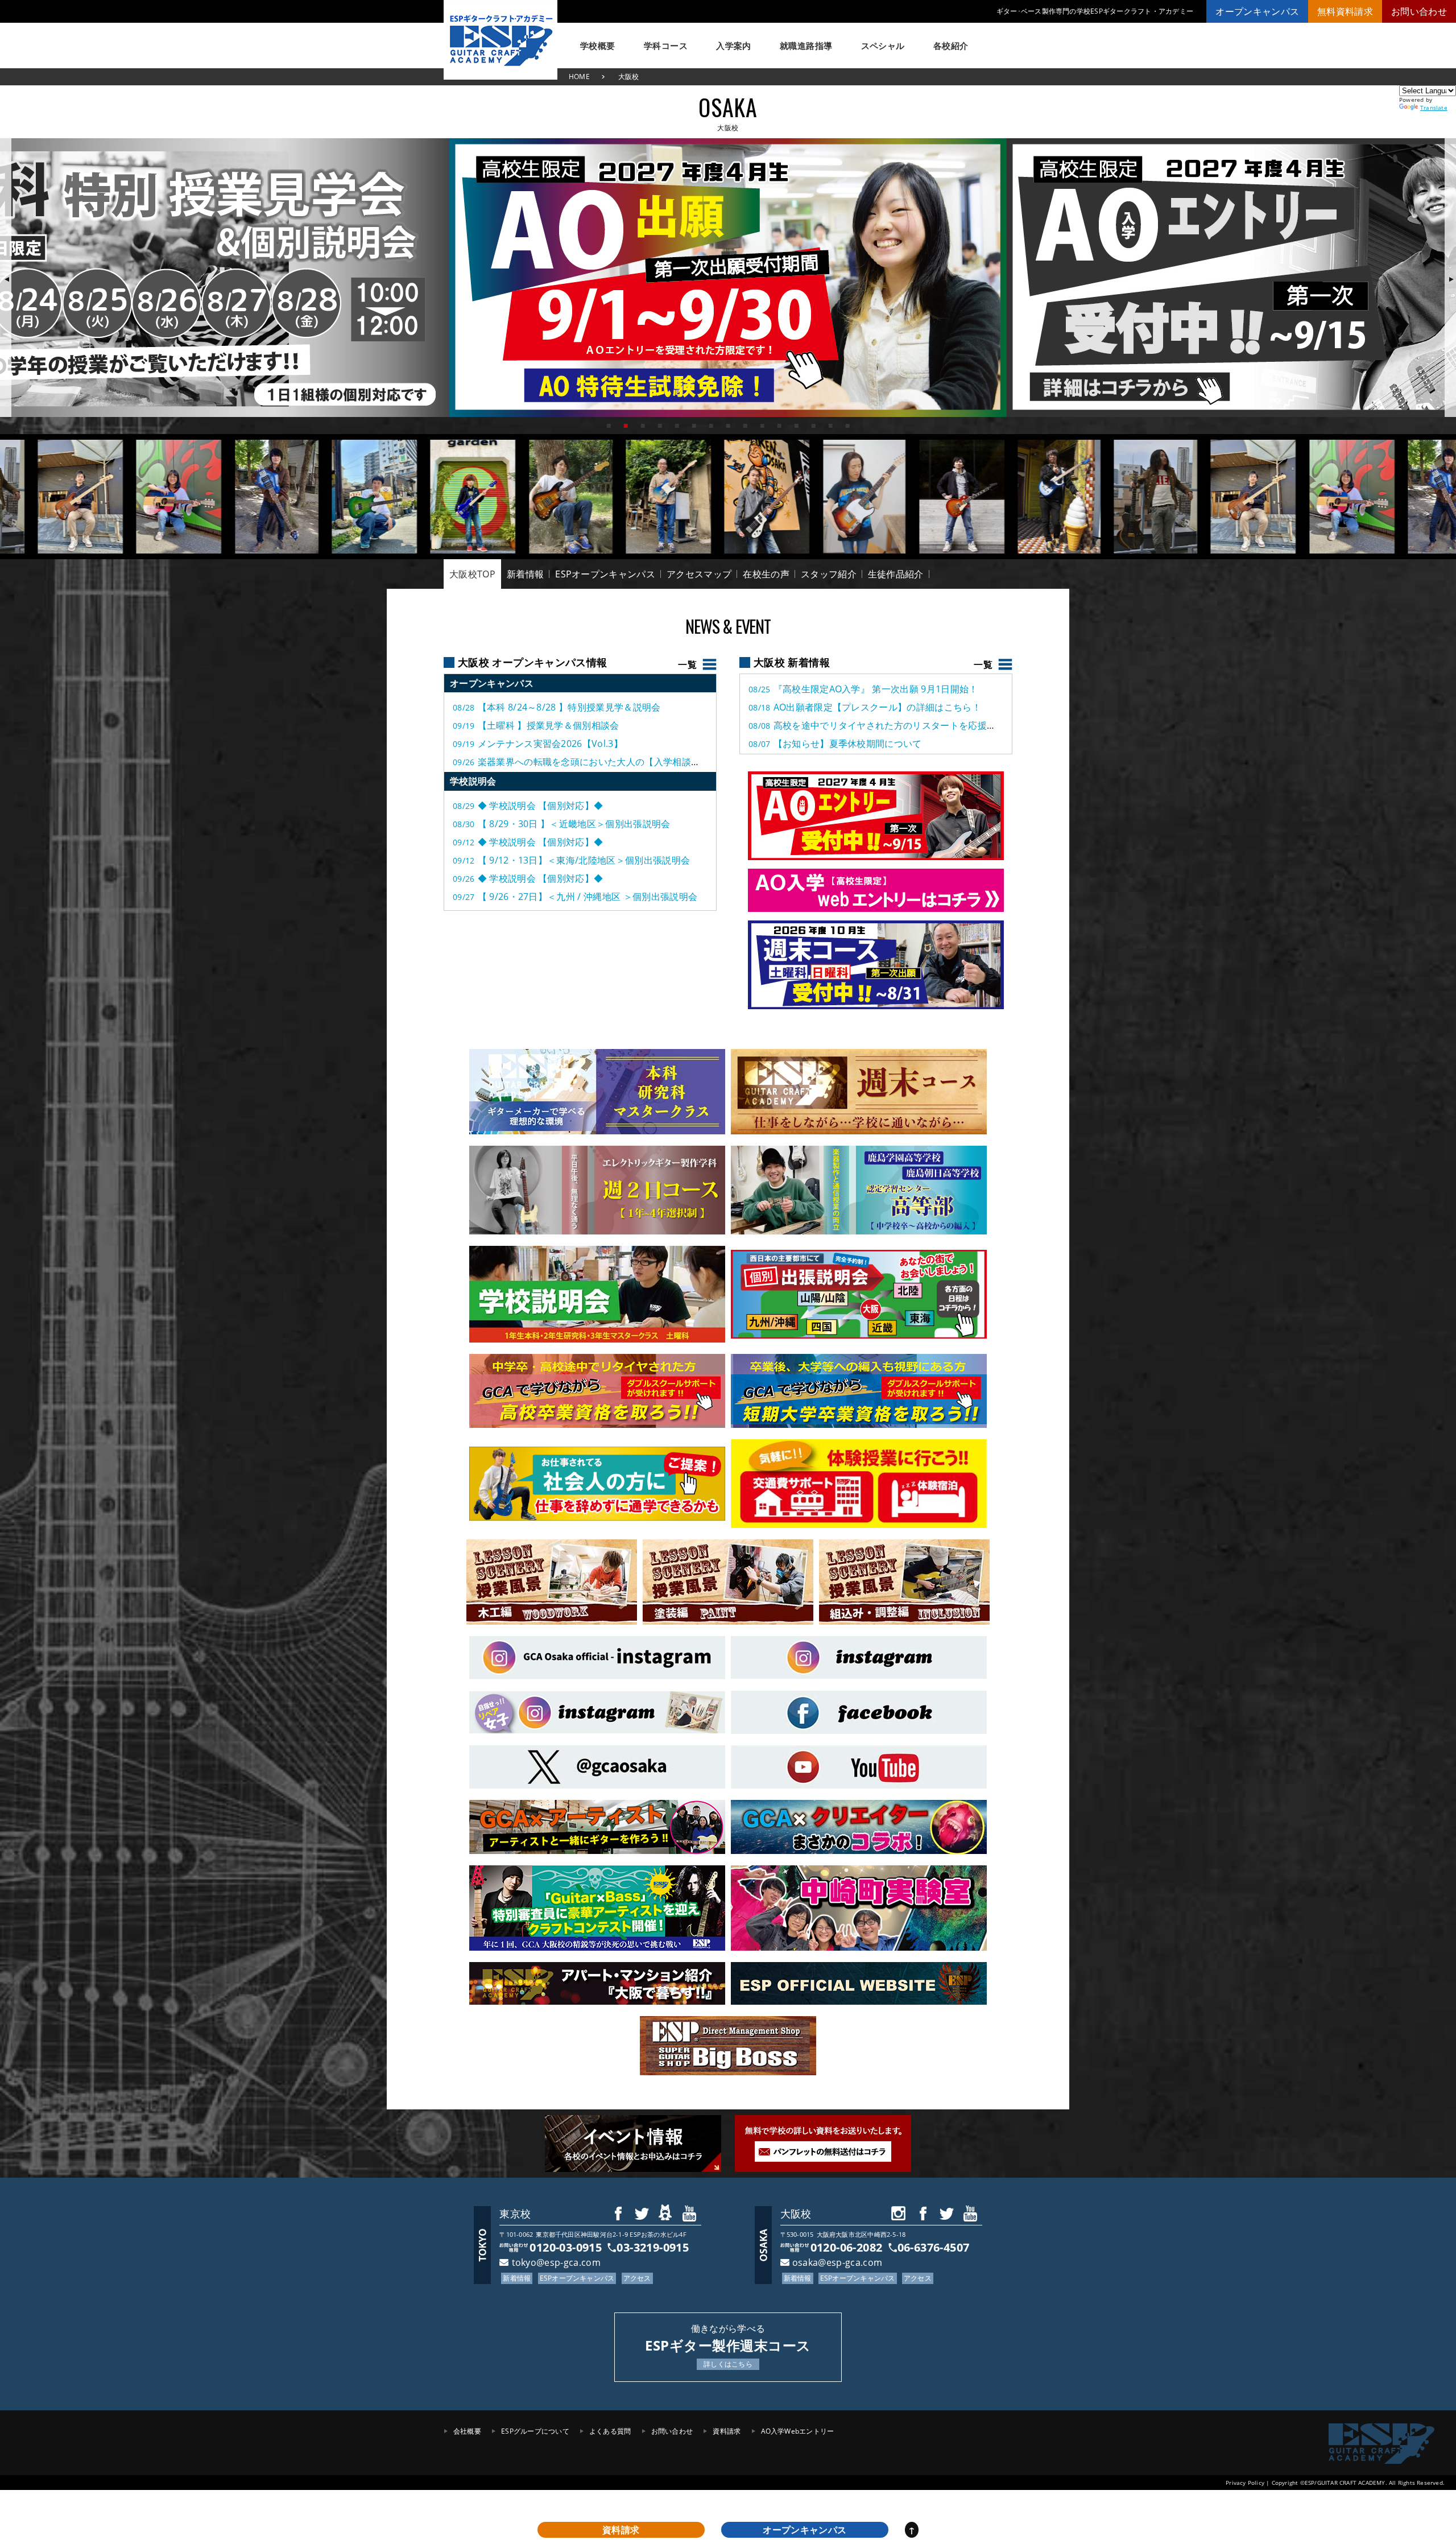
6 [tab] (694, 426)
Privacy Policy (1245, 2483)
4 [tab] (660, 426)
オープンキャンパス (1257, 11)
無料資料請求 (1345, 11)
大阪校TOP (472, 574)
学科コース (666, 46)
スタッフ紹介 (829, 574)
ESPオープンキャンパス (605, 574)
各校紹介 (951, 46)
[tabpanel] (728, 278)
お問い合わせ (1419, 11)
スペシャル (883, 46)
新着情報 (525, 574)
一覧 (983, 664)
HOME (579, 77)
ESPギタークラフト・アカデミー (500, 40)
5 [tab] (677, 426)
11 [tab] (779, 426)
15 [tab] (847, 426)
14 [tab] (830, 426)
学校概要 (598, 46)
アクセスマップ (699, 574)
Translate (1434, 108)
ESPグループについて (535, 2431)
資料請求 (727, 2431)
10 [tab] (762, 426)
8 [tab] (728, 426)
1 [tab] (609, 426)
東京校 (515, 2214)
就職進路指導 (806, 46)
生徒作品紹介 (896, 574)
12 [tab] (796, 426)
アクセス (637, 2278)
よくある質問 (610, 2431)
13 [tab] (813, 426)
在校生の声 (766, 574)
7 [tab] (711, 426)
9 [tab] (745, 426)
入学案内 (734, 46)
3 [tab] (643, 426)
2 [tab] (626, 426)
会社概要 (467, 2431)
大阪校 (796, 2214)
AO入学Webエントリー (798, 2431)
